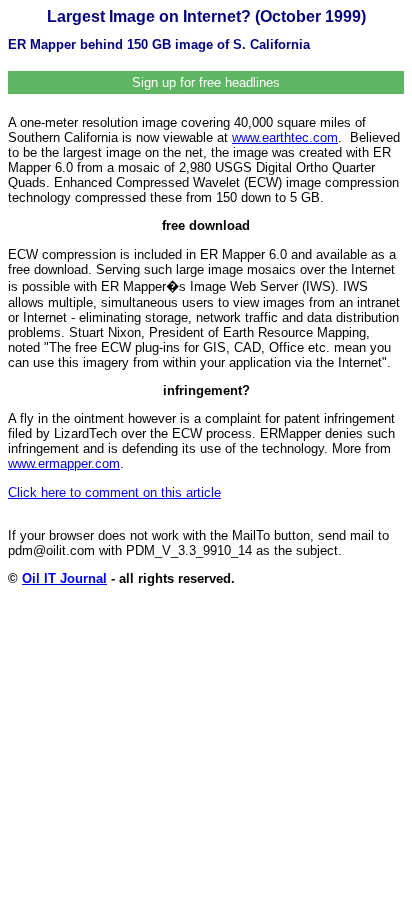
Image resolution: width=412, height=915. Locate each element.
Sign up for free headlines (206, 82)
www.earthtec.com (285, 137)
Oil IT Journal (64, 578)
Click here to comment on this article (114, 492)
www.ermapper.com (64, 463)
